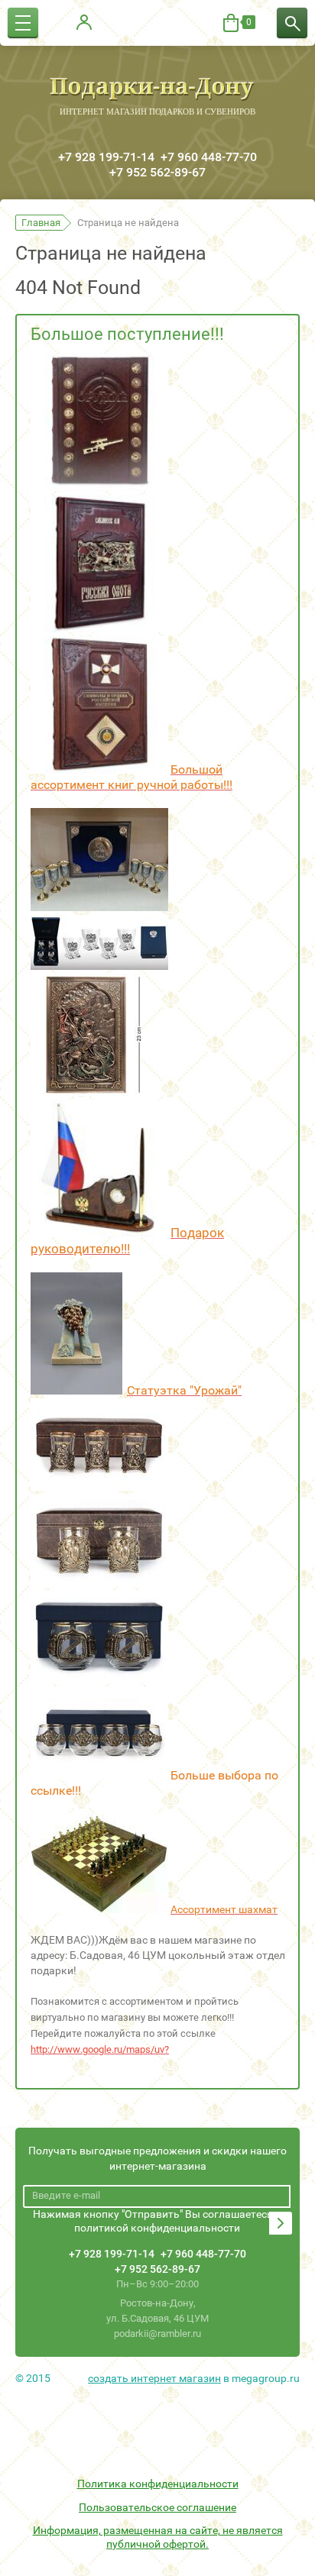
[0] (231, 23)
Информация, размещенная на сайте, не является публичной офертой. (158, 2537)
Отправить (281, 2223)
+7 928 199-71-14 (106, 157)
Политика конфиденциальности (158, 2484)
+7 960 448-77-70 (209, 157)
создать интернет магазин (154, 2378)
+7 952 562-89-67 (157, 172)
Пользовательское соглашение (157, 2507)
